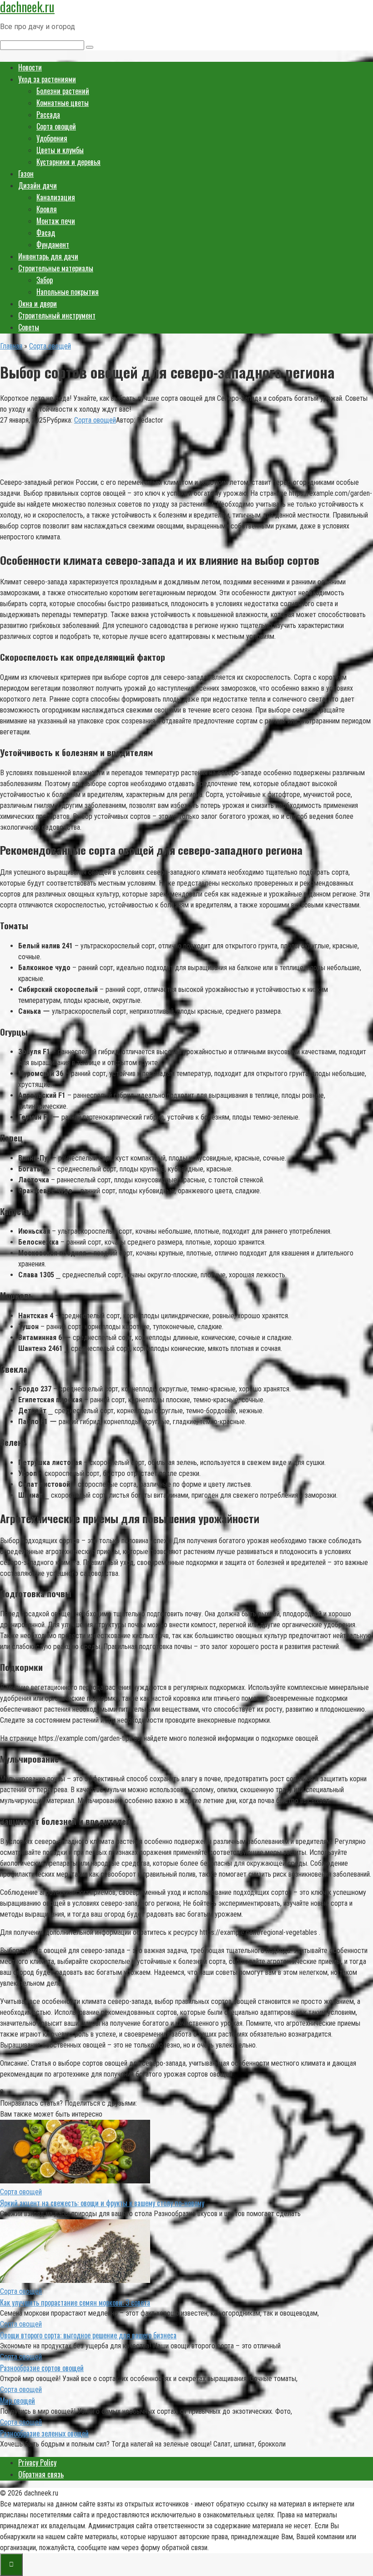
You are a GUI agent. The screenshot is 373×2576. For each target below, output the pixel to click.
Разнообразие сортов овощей (42, 2368)
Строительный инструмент (57, 315)
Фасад (46, 233)
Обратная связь (41, 2474)
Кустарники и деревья (68, 162)
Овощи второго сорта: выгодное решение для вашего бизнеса (88, 2335)
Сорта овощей (56, 126)
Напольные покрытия (68, 292)
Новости (30, 67)
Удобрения (52, 138)
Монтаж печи (56, 221)
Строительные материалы (56, 268)
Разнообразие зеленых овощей (44, 2433)
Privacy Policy (37, 2462)
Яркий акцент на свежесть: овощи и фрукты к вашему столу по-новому (102, 2203)
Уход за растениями (47, 79)
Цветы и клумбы (60, 150)
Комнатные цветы (63, 103)
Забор (45, 280)
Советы (29, 327)
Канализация (56, 197)
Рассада (48, 115)
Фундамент (53, 244)
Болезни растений (63, 91)
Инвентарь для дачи (48, 256)
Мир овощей (18, 2401)
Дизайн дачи (38, 185)
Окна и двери (38, 304)
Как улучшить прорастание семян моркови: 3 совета (75, 2302)
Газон (26, 174)
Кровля (47, 209)
